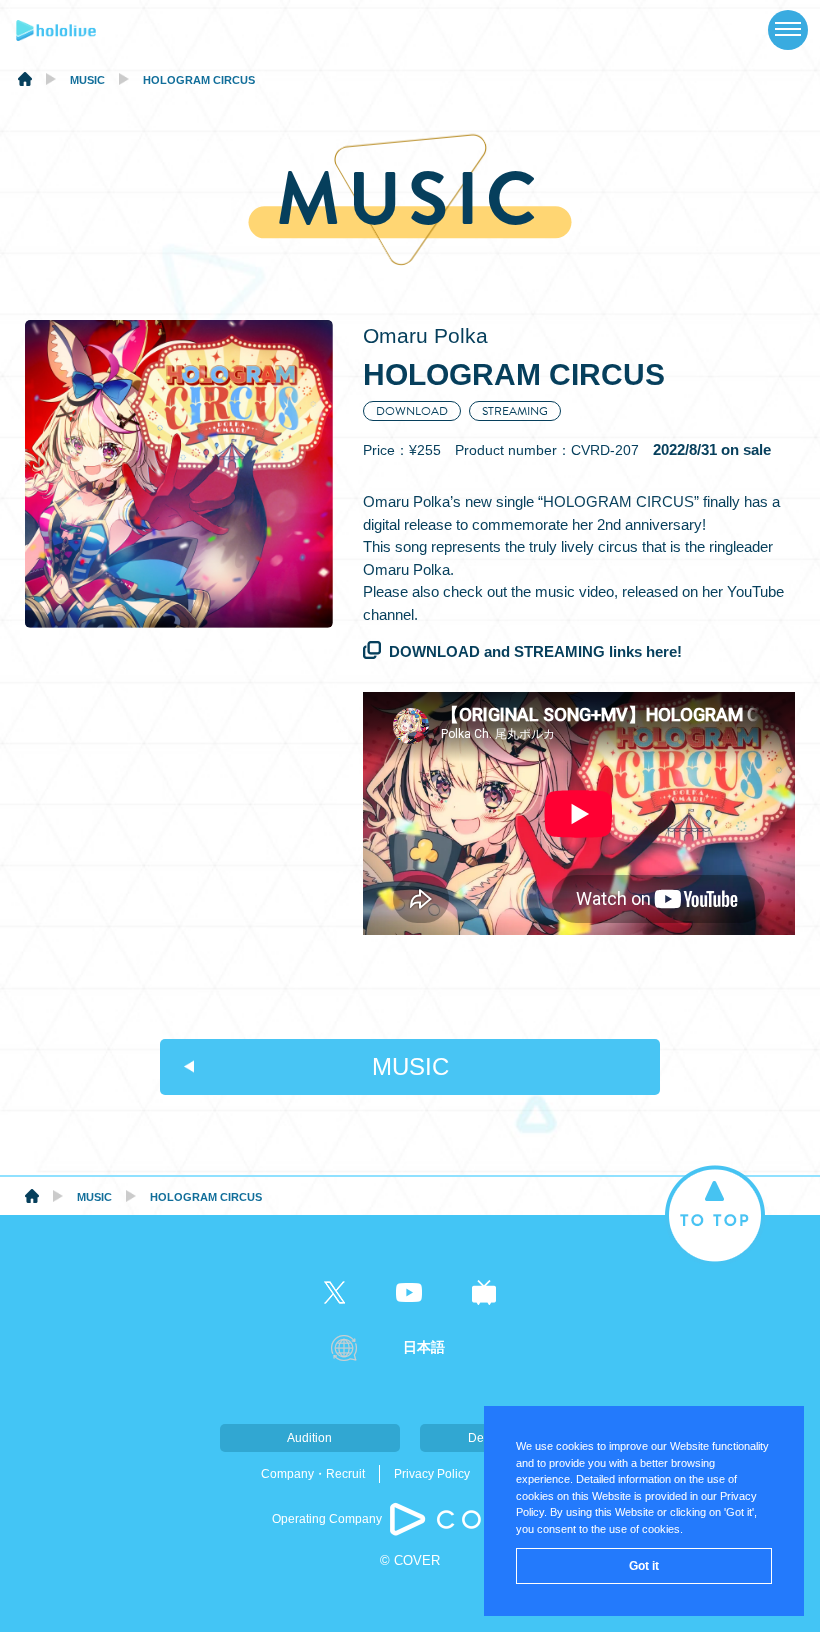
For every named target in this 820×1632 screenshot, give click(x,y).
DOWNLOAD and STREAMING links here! (535, 651)
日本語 (424, 1347)
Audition (309, 1438)
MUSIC (410, 1066)
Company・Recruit (313, 1474)
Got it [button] (644, 1566)
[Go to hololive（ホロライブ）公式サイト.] (25, 82)
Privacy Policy (432, 1474)
